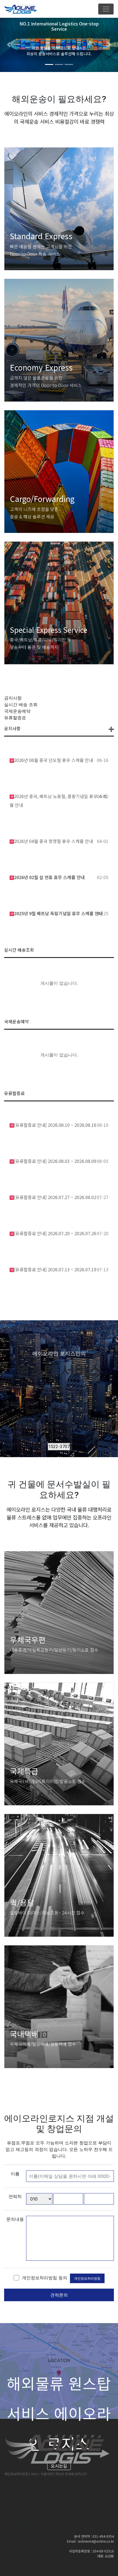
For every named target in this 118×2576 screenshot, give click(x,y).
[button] (9, 45)
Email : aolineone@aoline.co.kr (90, 2541)
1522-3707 (59, 1447)
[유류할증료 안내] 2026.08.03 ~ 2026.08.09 (55, 1161)
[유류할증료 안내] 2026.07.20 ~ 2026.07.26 (55, 1233)
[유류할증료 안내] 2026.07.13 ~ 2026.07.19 (55, 1269)
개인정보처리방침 (87, 2278)
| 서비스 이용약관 (41, 2474)
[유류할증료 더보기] (111, 730)
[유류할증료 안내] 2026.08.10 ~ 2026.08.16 (55, 1125)
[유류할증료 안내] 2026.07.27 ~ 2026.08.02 (55, 1197)
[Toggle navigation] (106, 9)
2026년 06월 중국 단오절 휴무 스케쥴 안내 (54, 760)
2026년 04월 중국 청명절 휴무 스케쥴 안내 (54, 841)
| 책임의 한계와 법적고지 (70, 2474)
